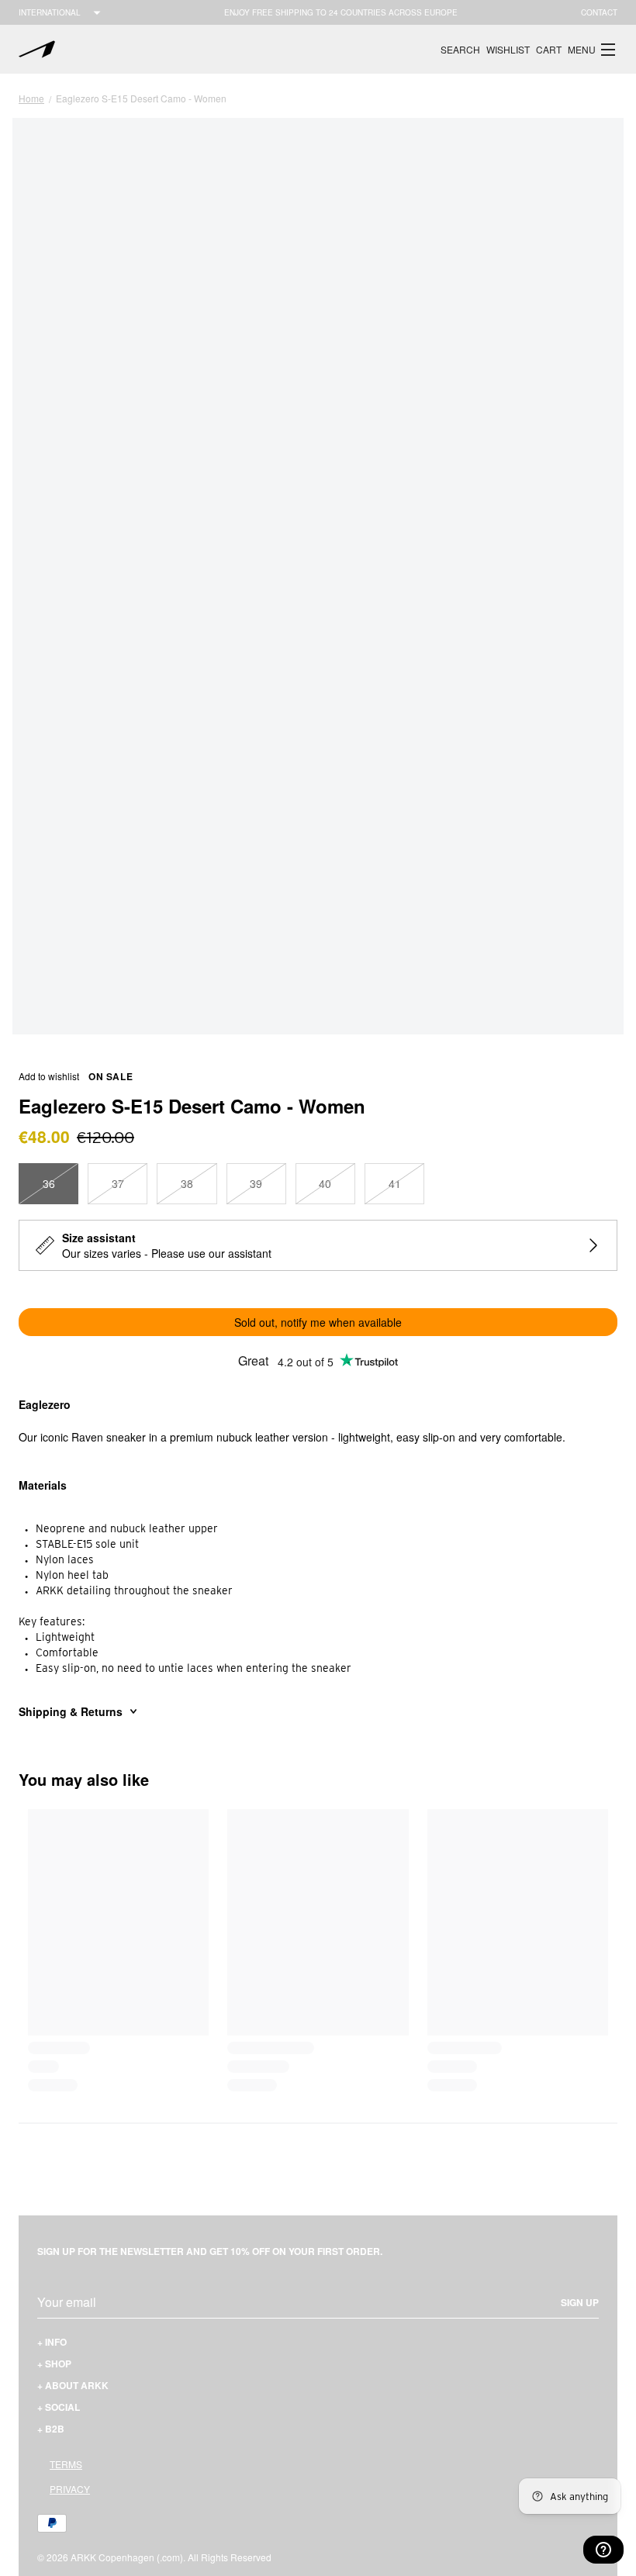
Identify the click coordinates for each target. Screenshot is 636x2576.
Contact (599, 12)
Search (460, 49)
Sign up (580, 2302)
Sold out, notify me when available (318, 1322)
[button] (593, 50)
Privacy (70, 2489)
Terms (66, 2464)
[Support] (603, 2550)
